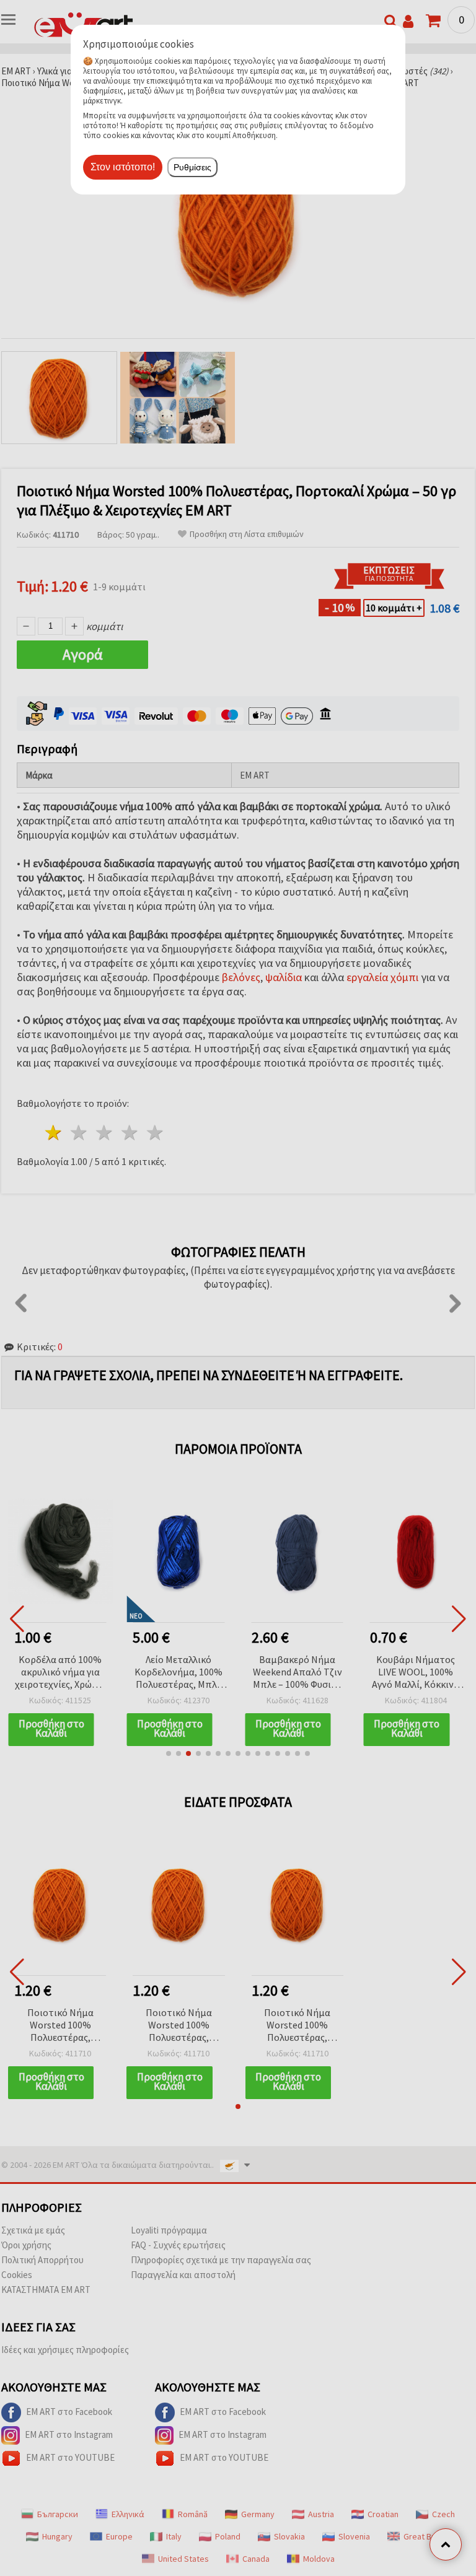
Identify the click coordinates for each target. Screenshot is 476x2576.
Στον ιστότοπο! (123, 167)
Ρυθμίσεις (192, 167)
